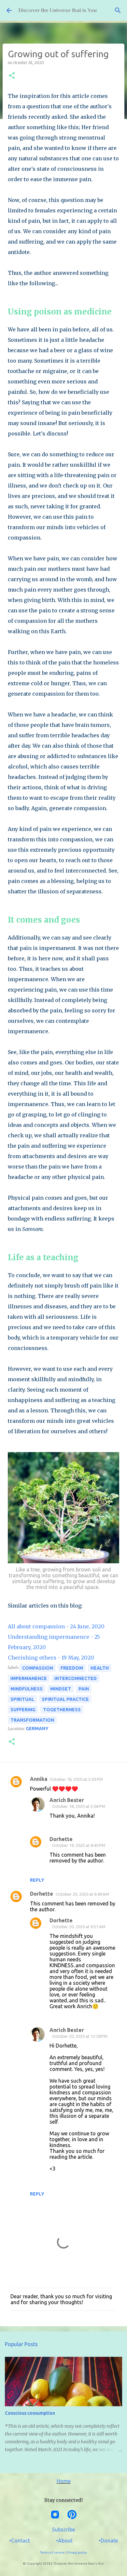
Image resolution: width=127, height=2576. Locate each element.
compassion (38, 1668)
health (100, 1668)
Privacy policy (77, 2552)
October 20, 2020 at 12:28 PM (80, 2036)
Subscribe (63, 2529)
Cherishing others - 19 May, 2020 (51, 1658)
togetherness (62, 1710)
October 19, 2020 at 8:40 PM (79, 1845)
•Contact (20, 2541)
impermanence (29, 1678)
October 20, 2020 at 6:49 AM (82, 1894)
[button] (12, 76)
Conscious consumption (30, 2413)
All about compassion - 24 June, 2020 (56, 1626)
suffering (23, 1710)
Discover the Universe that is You (57, 10)
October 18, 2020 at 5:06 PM (79, 1806)
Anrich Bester (67, 1800)
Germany (37, 1728)
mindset (61, 1689)
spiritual (22, 1699)
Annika (39, 1779)
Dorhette (61, 1839)
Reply (37, 1880)
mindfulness (27, 1689)
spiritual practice (65, 1699)
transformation (32, 1720)
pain (84, 1689)
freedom (72, 1668)
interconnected (76, 1678)
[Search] (118, 10)
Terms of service (52, 2552)
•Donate (108, 2541)
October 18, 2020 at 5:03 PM (76, 1779)
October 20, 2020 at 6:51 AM (79, 1927)
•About (64, 2541)
